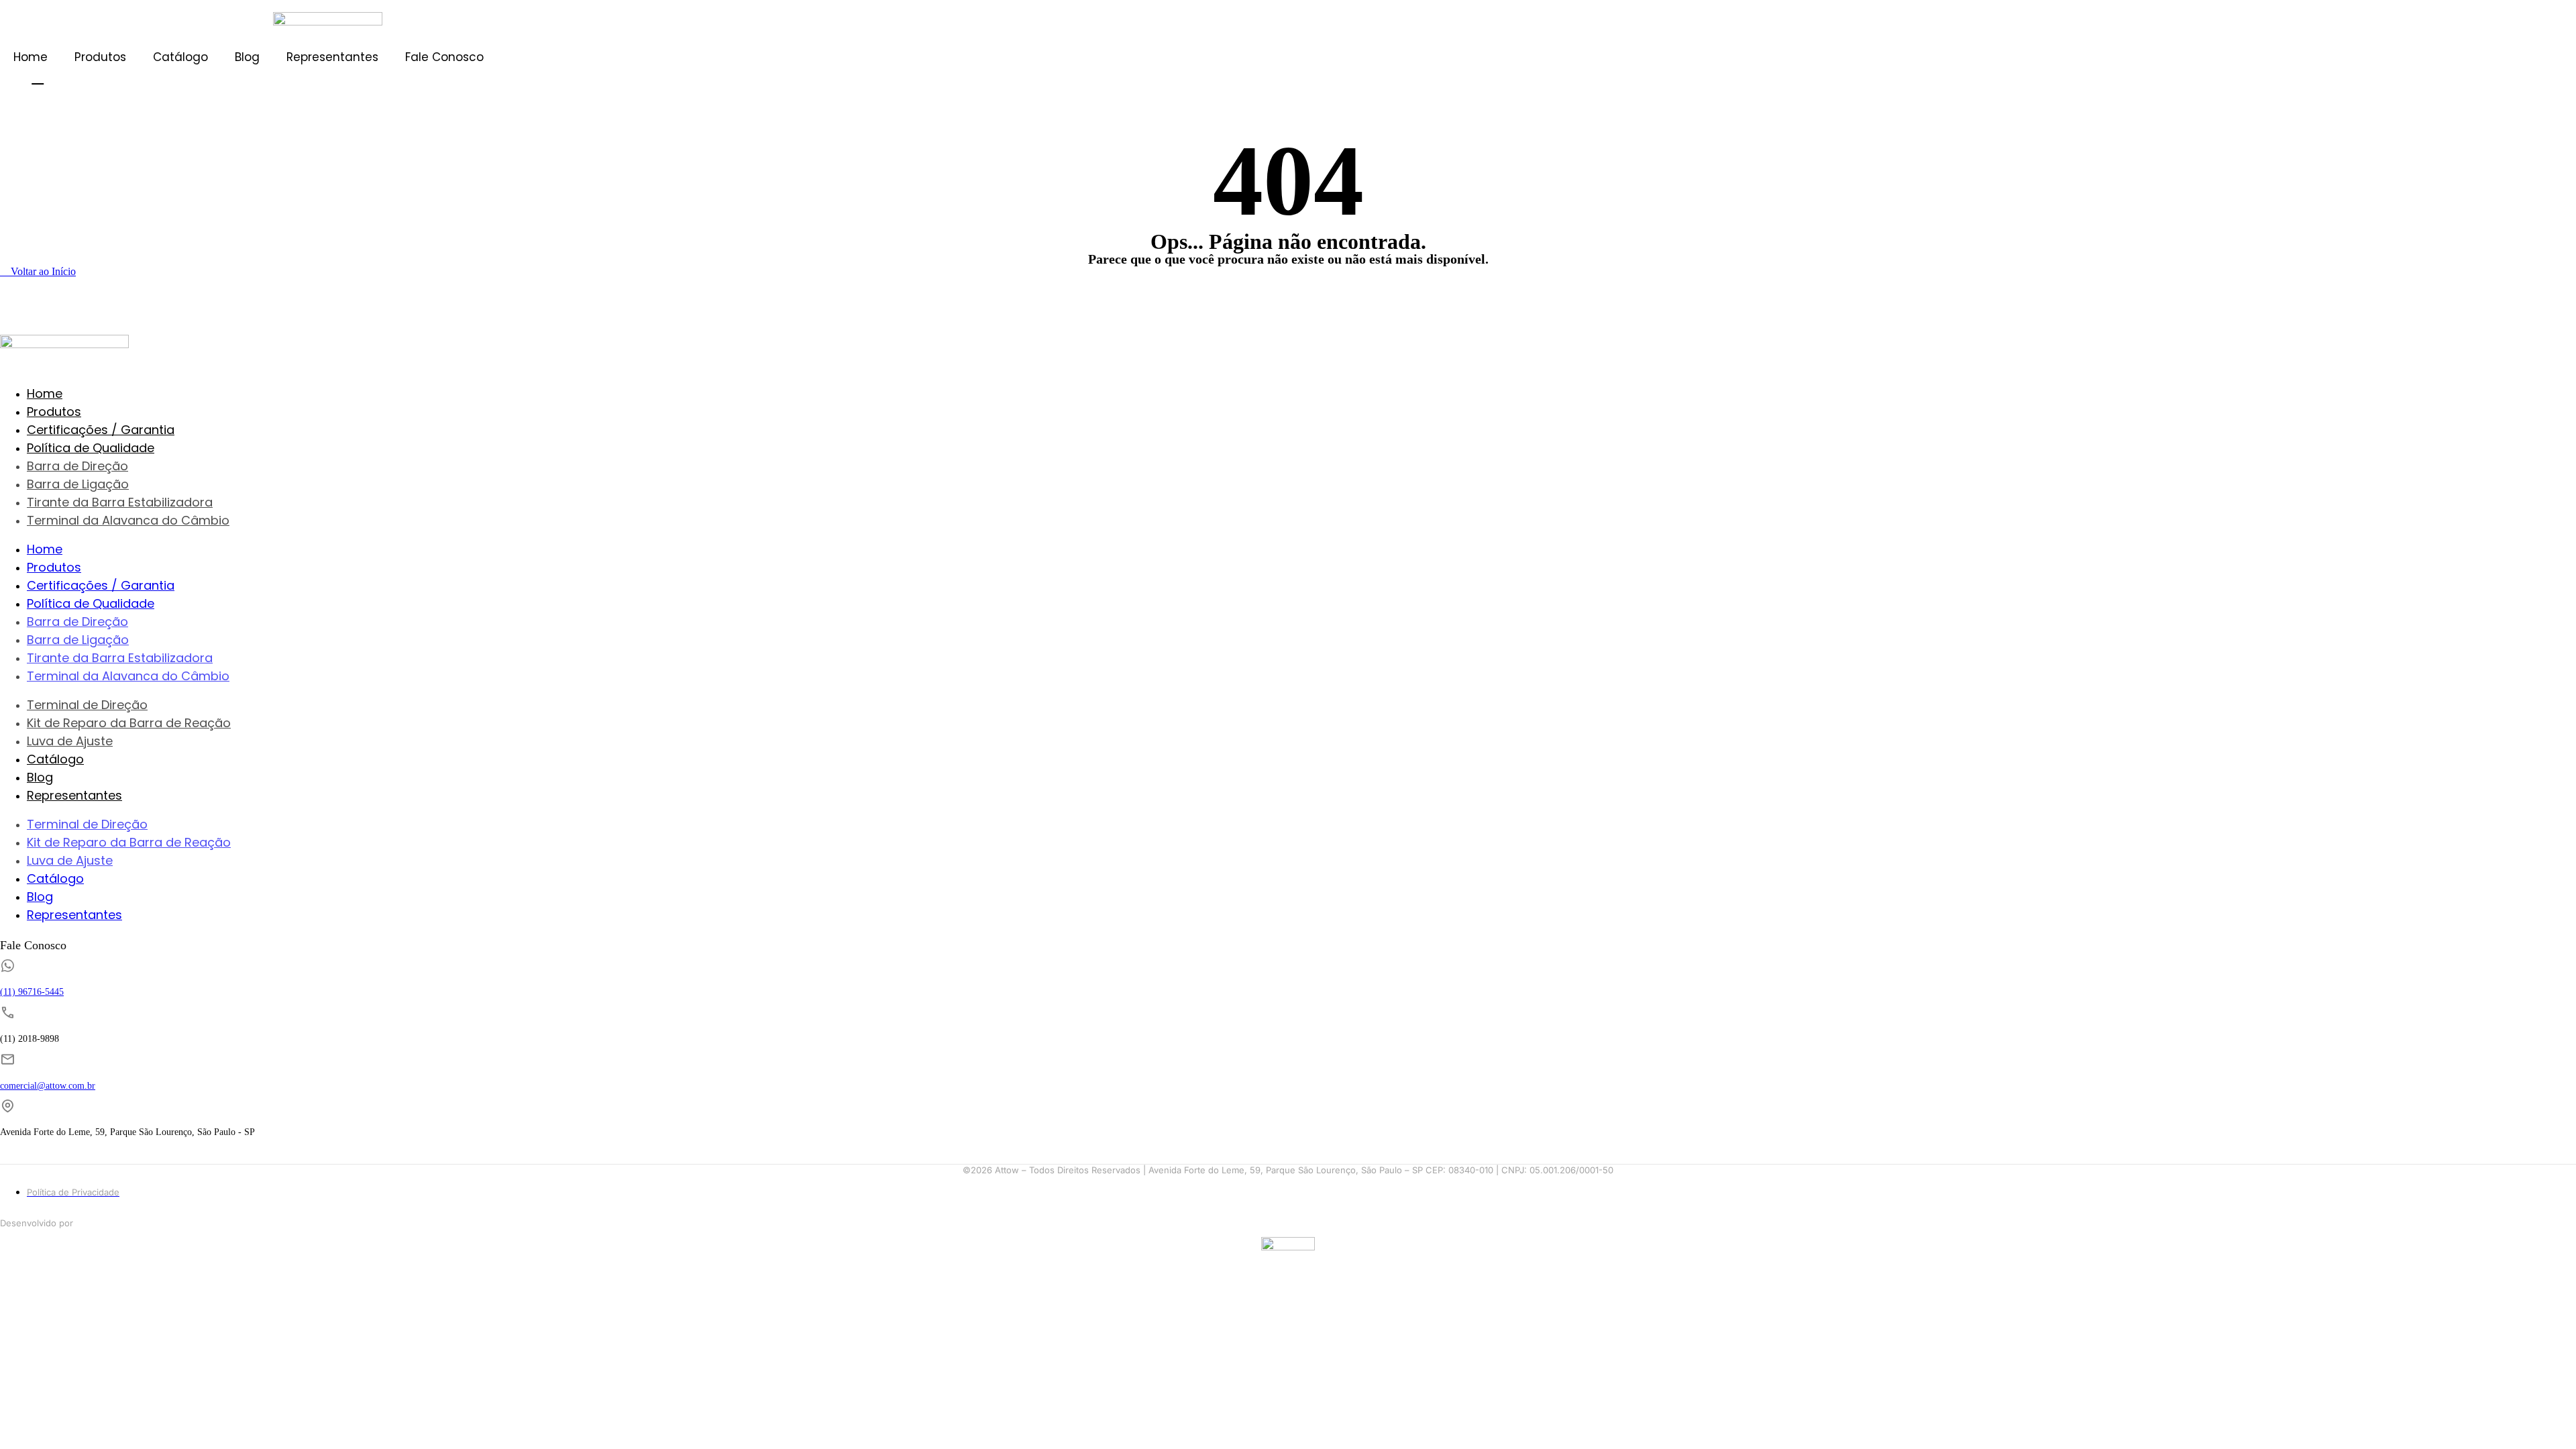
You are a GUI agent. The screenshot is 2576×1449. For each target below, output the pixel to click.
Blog (247, 57)
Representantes (332, 57)
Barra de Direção (77, 466)
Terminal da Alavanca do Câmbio (128, 520)
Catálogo (180, 57)
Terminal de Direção (87, 705)
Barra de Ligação (78, 484)
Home (31, 57)
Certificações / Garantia (101, 430)
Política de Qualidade (91, 448)
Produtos (100, 57)
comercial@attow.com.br (48, 1086)
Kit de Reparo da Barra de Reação (129, 723)
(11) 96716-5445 (32, 992)
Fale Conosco (444, 57)
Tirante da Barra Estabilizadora (120, 502)
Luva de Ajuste (70, 741)
